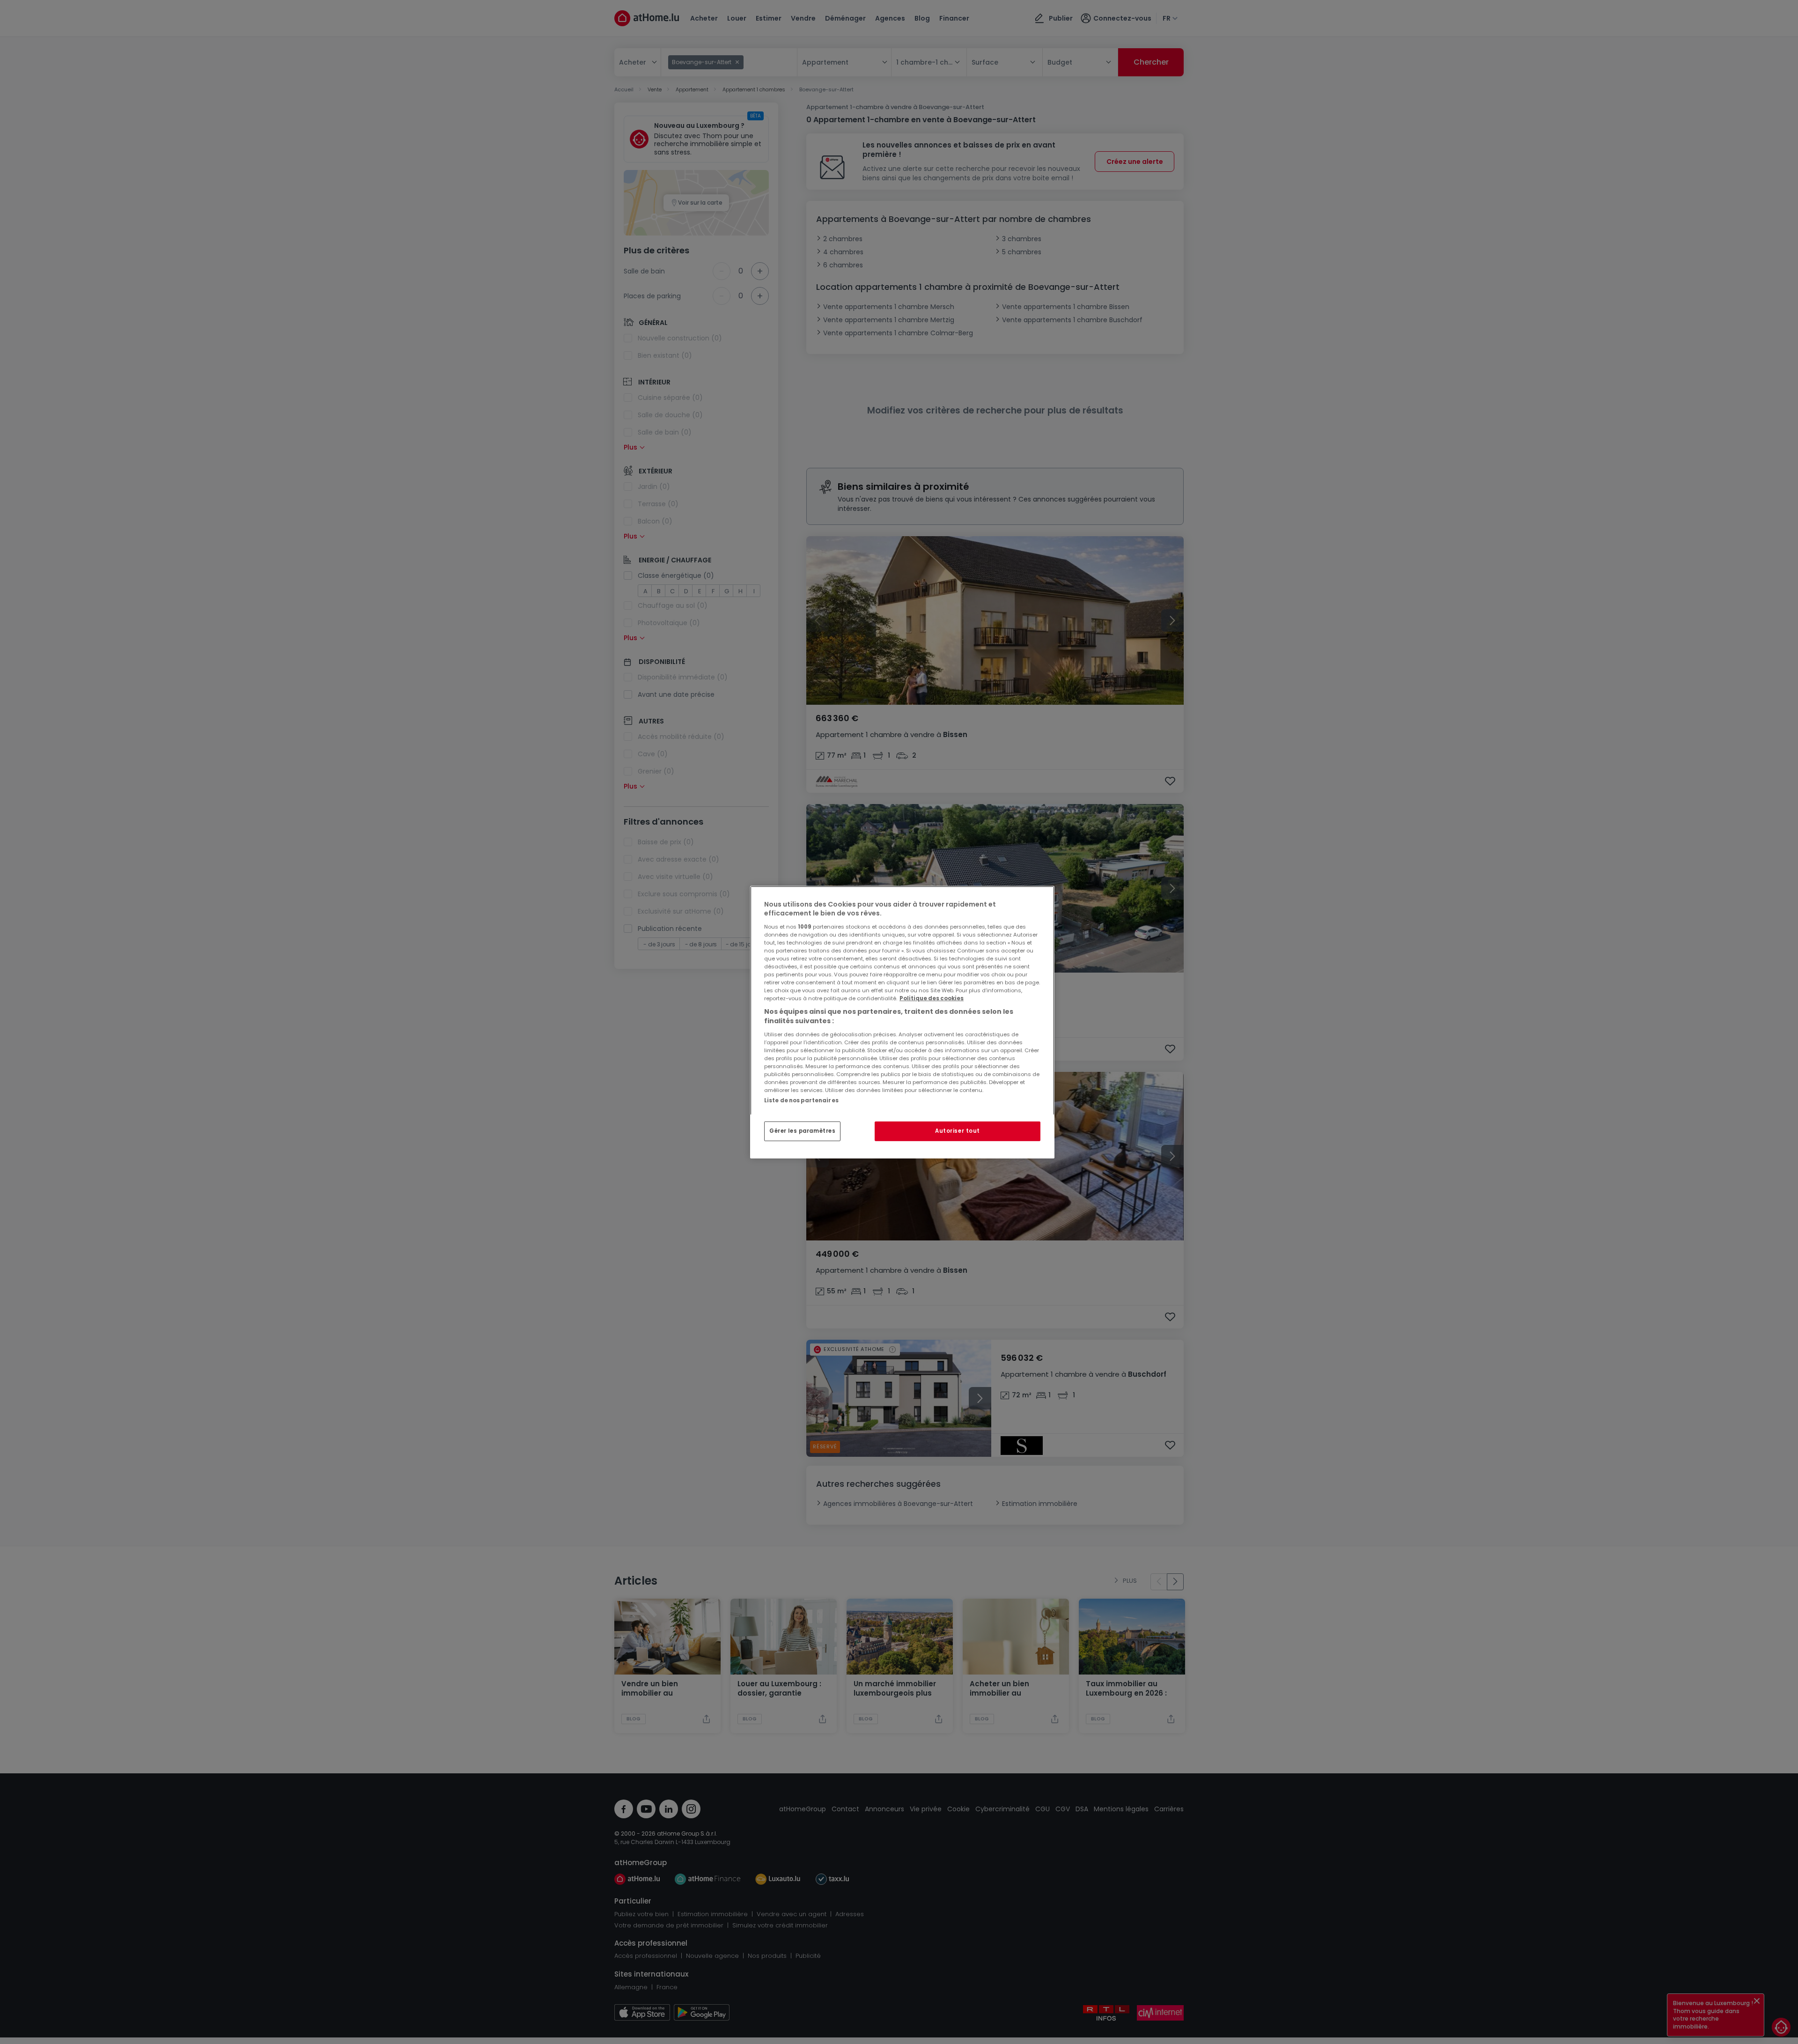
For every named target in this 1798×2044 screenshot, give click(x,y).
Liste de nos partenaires (801, 1100)
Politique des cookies (932, 998)
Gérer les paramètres (802, 1131)
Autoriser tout (958, 1131)
